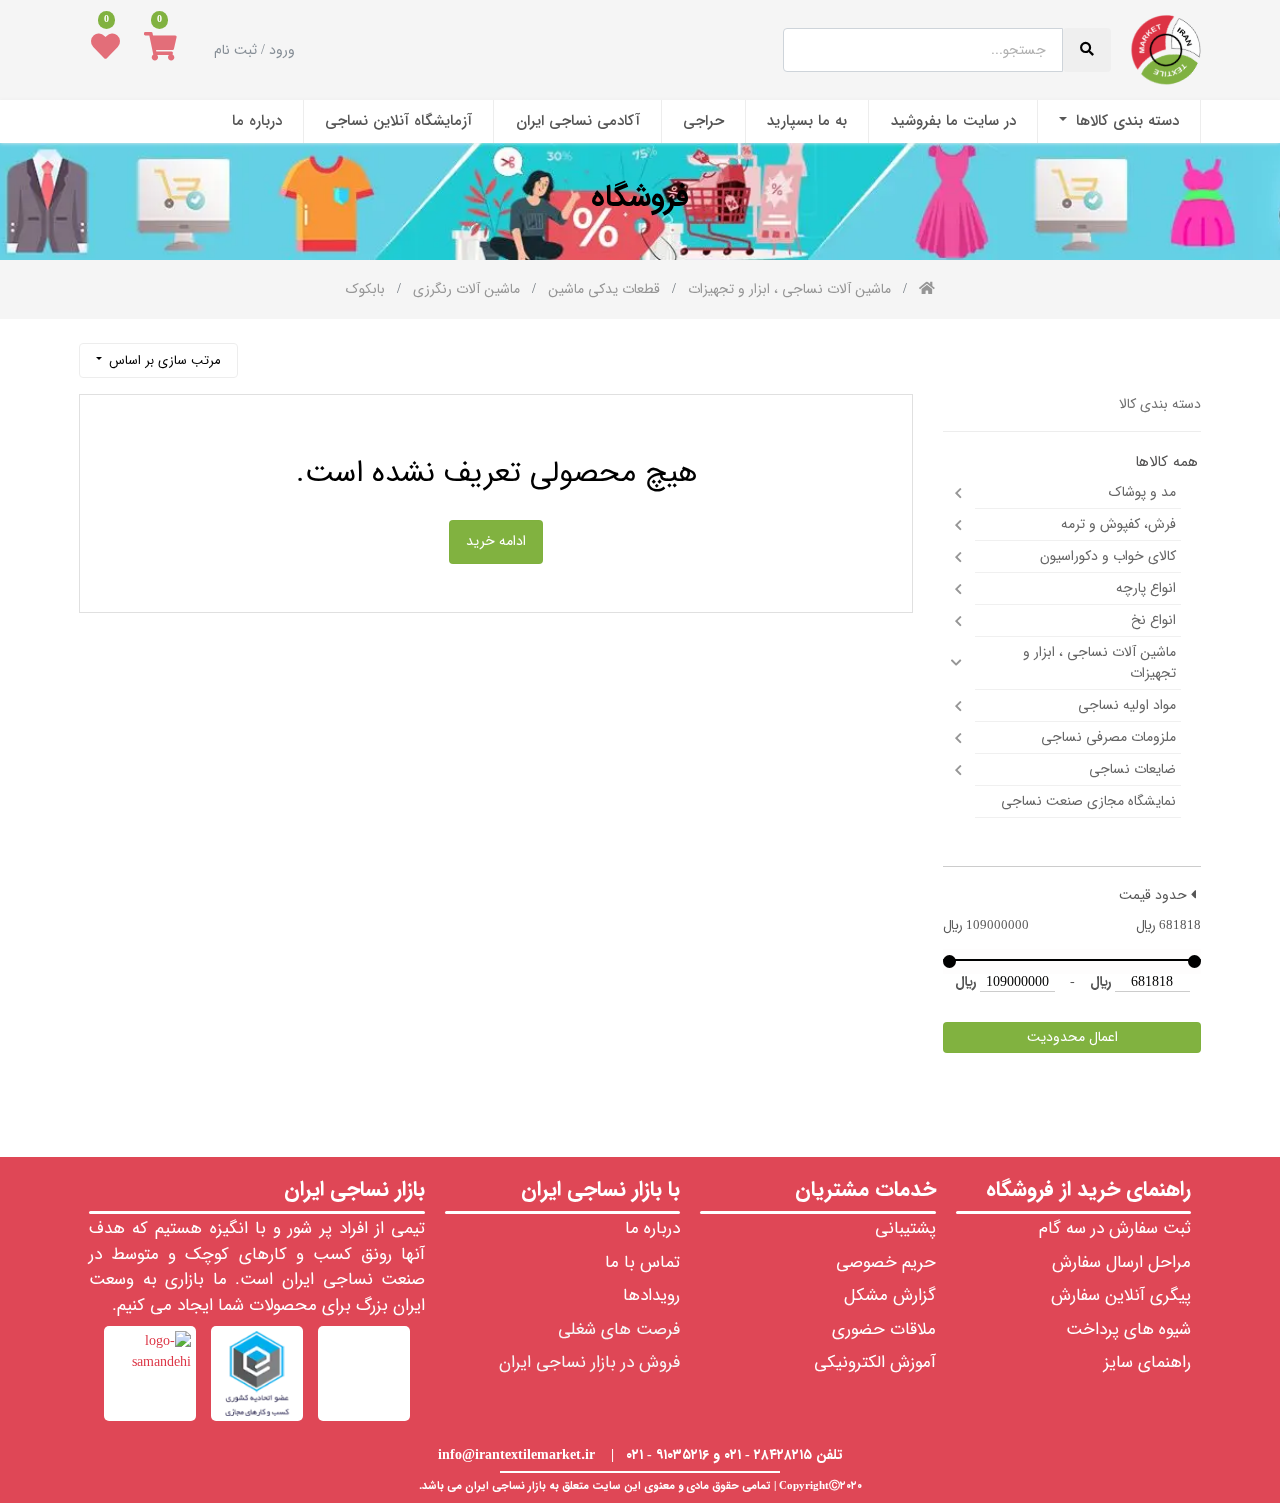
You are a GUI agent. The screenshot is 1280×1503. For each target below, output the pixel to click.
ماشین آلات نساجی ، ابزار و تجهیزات (1099, 662)
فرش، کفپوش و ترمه (1118, 524)
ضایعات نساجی (1132, 769)
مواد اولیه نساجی (1127, 705)
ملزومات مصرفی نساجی (1108, 737)
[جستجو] (263, 352)
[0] (160, 50)
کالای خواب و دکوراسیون (1108, 556)
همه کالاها (1166, 462)
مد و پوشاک (1142, 492)
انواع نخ (1153, 620)
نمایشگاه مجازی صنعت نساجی (1088, 801)
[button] (158, 360)
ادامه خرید (496, 541)
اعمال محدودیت (1072, 1037)
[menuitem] (1119, 121)
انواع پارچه (1146, 588)
